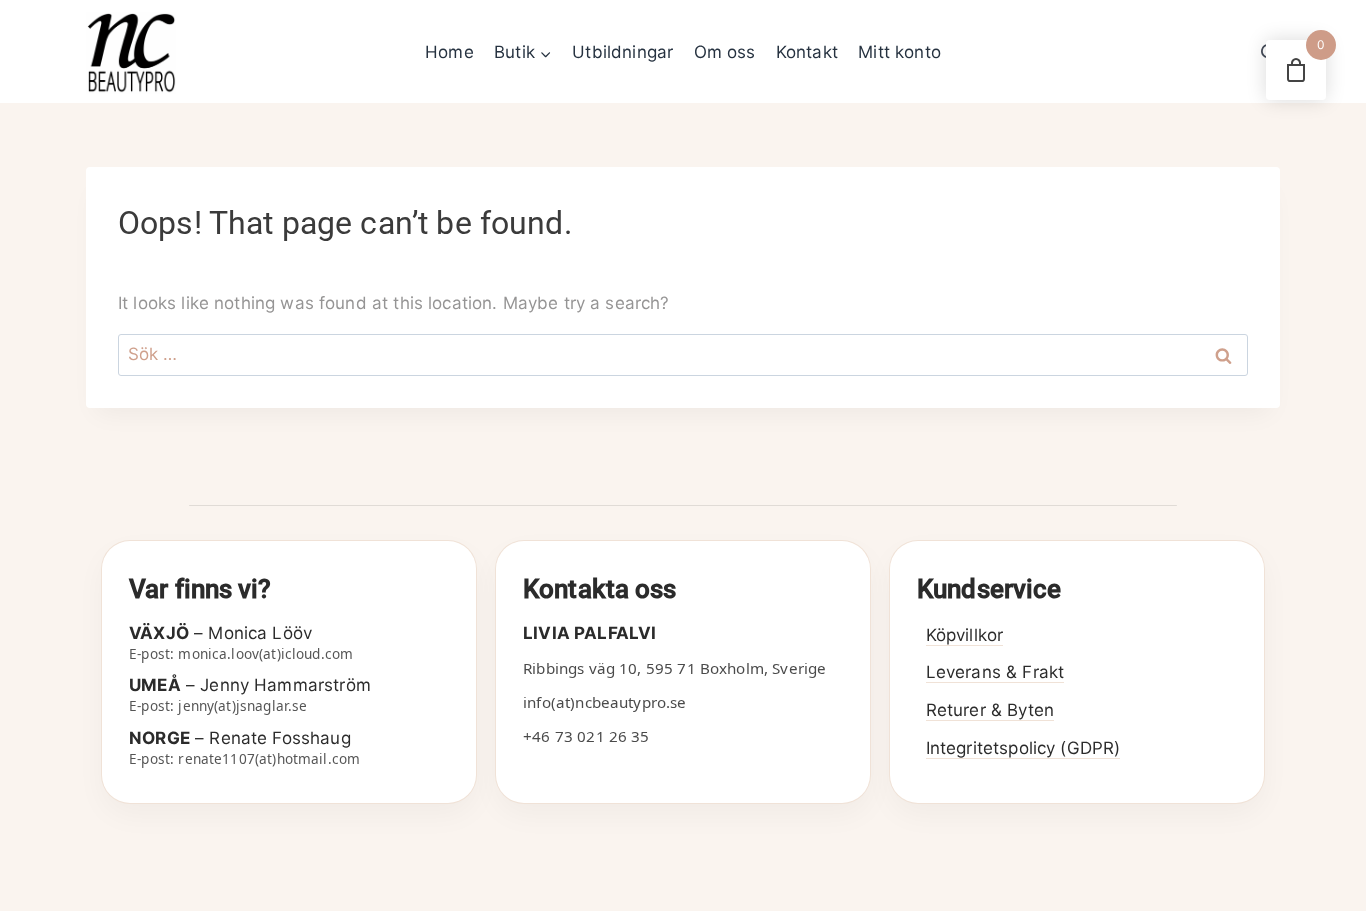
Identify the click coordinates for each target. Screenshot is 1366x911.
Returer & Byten (990, 710)
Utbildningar (622, 52)
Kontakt (807, 52)
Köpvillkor (965, 635)
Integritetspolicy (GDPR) (1023, 748)
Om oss (725, 52)
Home (449, 52)
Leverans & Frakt (995, 672)
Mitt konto (899, 52)
